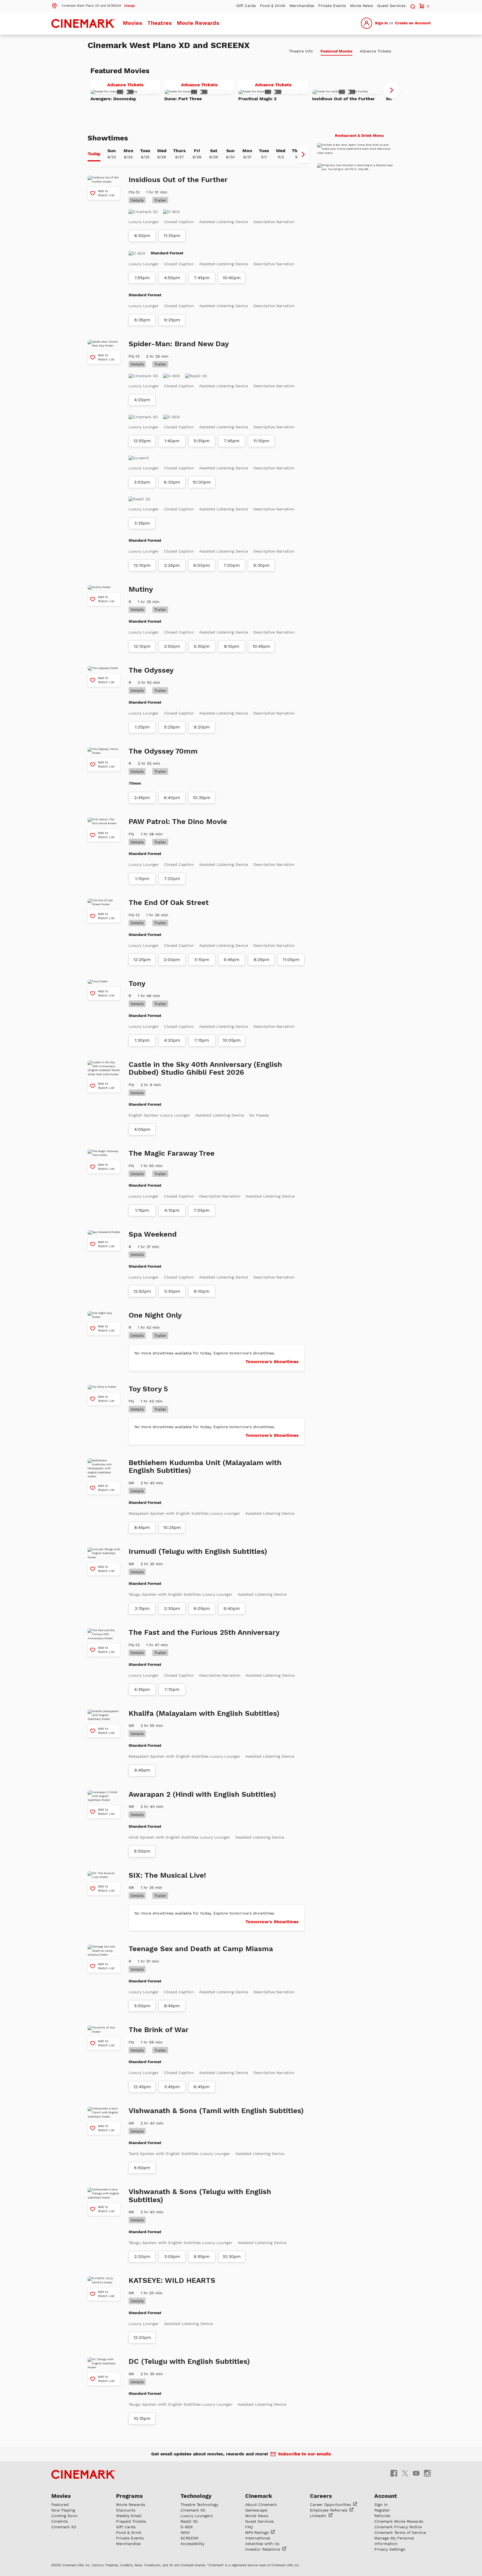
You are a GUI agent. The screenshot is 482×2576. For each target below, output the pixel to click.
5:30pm (202, 646)
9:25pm (172, 320)
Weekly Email (129, 2516)
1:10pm (142, 879)
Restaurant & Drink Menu (359, 135)
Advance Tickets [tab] (375, 51)
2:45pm (142, 798)
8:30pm (142, 236)
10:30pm (232, 2257)
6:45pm (202, 2087)
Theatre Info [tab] (301, 51)
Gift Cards (246, 6)
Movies (132, 23)
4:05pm (142, 1129)
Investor (263, 2549)
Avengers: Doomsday (113, 99)
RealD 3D (189, 2521)
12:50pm (142, 1291)
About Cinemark (261, 2505)
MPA (258, 2532)
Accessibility (192, 2544)
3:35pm (142, 523)
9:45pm (142, 1770)
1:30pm (142, 1040)
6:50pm (142, 2168)
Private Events (332, 6)
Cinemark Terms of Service (400, 2532)
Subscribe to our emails (305, 2454)
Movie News (361, 6)
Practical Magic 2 (257, 99)
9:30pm (262, 565)
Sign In (381, 23)
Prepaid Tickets (131, 2521)
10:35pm (202, 798)
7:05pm (202, 1210)
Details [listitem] (137, 200)
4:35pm (142, 1690)
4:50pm (172, 278)
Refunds (382, 2516)
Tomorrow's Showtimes (272, 1362)
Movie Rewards (198, 23)
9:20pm (202, 727)
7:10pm (172, 1690)
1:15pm (142, 1210)
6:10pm (202, 1291)
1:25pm (142, 727)
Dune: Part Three (183, 99)
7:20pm (172, 879)
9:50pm (142, 1851)
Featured (60, 2505)
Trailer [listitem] (160, 200)
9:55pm (202, 2257)
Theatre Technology (199, 2505)
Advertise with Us (262, 2544)
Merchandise (302, 6)
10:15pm (142, 2419)
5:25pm (172, 727)
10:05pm (232, 1040)
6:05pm (202, 1609)
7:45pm (202, 278)
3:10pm (202, 960)
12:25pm (142, 960)
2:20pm (142, 2257)
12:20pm (142, 2338)
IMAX (185, 2532)
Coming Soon (64, 2516)
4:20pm (142, 400)
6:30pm (172, 482)
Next (392, 90)
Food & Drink (273, 6)
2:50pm (172, 646)
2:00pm (172, 960)
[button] (93, 5)
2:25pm (172, 565)
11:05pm (291, 960)
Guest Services (391, 6)
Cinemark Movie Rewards (399, 2521)
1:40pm (172, 441)
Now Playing (63, 2510)
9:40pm (232, 1609)
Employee (329, 2510)
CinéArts (60, 2521)
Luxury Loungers (197, 2516)
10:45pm (261, 646)
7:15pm (202, 1040)
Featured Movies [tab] (336, 51)
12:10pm (142, 565)
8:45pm (142, 1528)
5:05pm (202, 441)
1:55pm (142, 278)
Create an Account (413, 23)
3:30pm (172, 1291)
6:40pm (172, 798)
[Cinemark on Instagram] (427, 2473)
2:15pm (142, 1609)
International (258, 2538)
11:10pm (261, 441)
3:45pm (172, 2087)
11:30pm (172, 236)
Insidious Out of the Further (344, 99)
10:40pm (232, 278)
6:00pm (202, 565)
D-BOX (187, 2527)
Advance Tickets (134, 86)
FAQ (249, 2527)
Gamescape (256, 2510)
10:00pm (202, 482)
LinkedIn (319, 2516)
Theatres (160, 23)
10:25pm (172, 1528)
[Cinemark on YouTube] (416, 2473)
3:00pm (142, 482)
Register (382, 2510)
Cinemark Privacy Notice (398, 2527)
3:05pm (172, 2257)
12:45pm (142, 2087)
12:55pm (142, 441)
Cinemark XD (64, 2527)
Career (331, 2505)
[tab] (94, 154)
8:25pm (262, 960)
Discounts (126, 2510)
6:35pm (142, 320)
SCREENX (189, 2538)
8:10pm (232, 646)
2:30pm (172, 1609)
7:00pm (232, 565)
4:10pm (172, 1210)
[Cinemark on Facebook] (394, 2473)
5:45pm (232, 960)
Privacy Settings (390, 2549)
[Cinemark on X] (405, 2473)
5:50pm (142, 2006)
